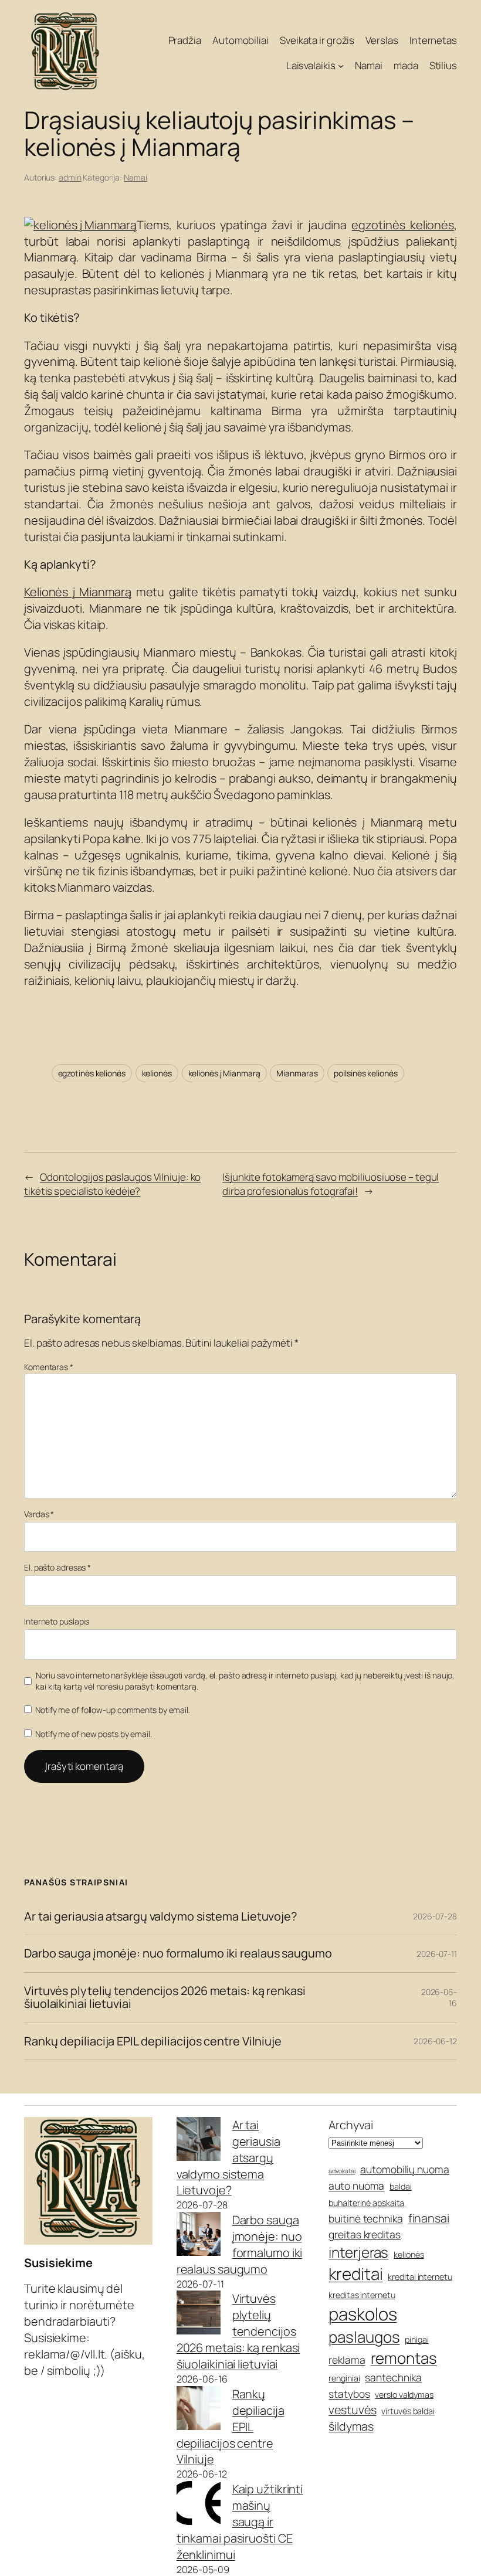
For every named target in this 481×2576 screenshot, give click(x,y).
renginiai (344, 2378)
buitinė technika (365, 2218)
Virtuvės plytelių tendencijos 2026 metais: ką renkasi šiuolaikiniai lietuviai (165, 1998)
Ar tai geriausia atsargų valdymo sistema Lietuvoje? (160, 1916)
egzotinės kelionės (403, 225)
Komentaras (49, 1367)
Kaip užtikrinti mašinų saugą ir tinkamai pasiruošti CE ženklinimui (240, 2522)
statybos (349, 2394)
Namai (136, 177)
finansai (429, 2218)
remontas (404, 2358)
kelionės (157, 1073)
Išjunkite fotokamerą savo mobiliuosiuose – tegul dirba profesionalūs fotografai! (331, 1184)
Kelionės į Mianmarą (78, 592)
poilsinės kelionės (365, 1073)
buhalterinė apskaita (366, 2203)
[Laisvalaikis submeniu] (341, 66)
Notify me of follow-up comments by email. (113, 1710)
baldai (400, 2186)
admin (70, 177)
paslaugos (364, 2337)
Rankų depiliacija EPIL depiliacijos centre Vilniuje (153, 2041)
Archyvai (350, 2125)
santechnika (393, 2377)
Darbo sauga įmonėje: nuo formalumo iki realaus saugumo (178, 1953)
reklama (347, 2360)
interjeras (358, 2252)
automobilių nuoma (404, 2169)
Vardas (39, 1514)
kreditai (355, 2273)
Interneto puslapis (57, 1621)
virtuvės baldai (408, 2411)
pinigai (416, 2339)
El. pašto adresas (57, 1567)
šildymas (351, 2426)
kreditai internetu (420, 2277)
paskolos (363, 2314)
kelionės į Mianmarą (224, 1073)
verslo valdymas (404, 2395)
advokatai (342, 2171)
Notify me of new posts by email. (94, 1734)
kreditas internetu (362, 2295)
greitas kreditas (364, 2234)
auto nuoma (356, 2186)
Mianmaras (297, 1073)
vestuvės (352, 2410)
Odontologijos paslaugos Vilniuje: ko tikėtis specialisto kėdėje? (112, 1184)
